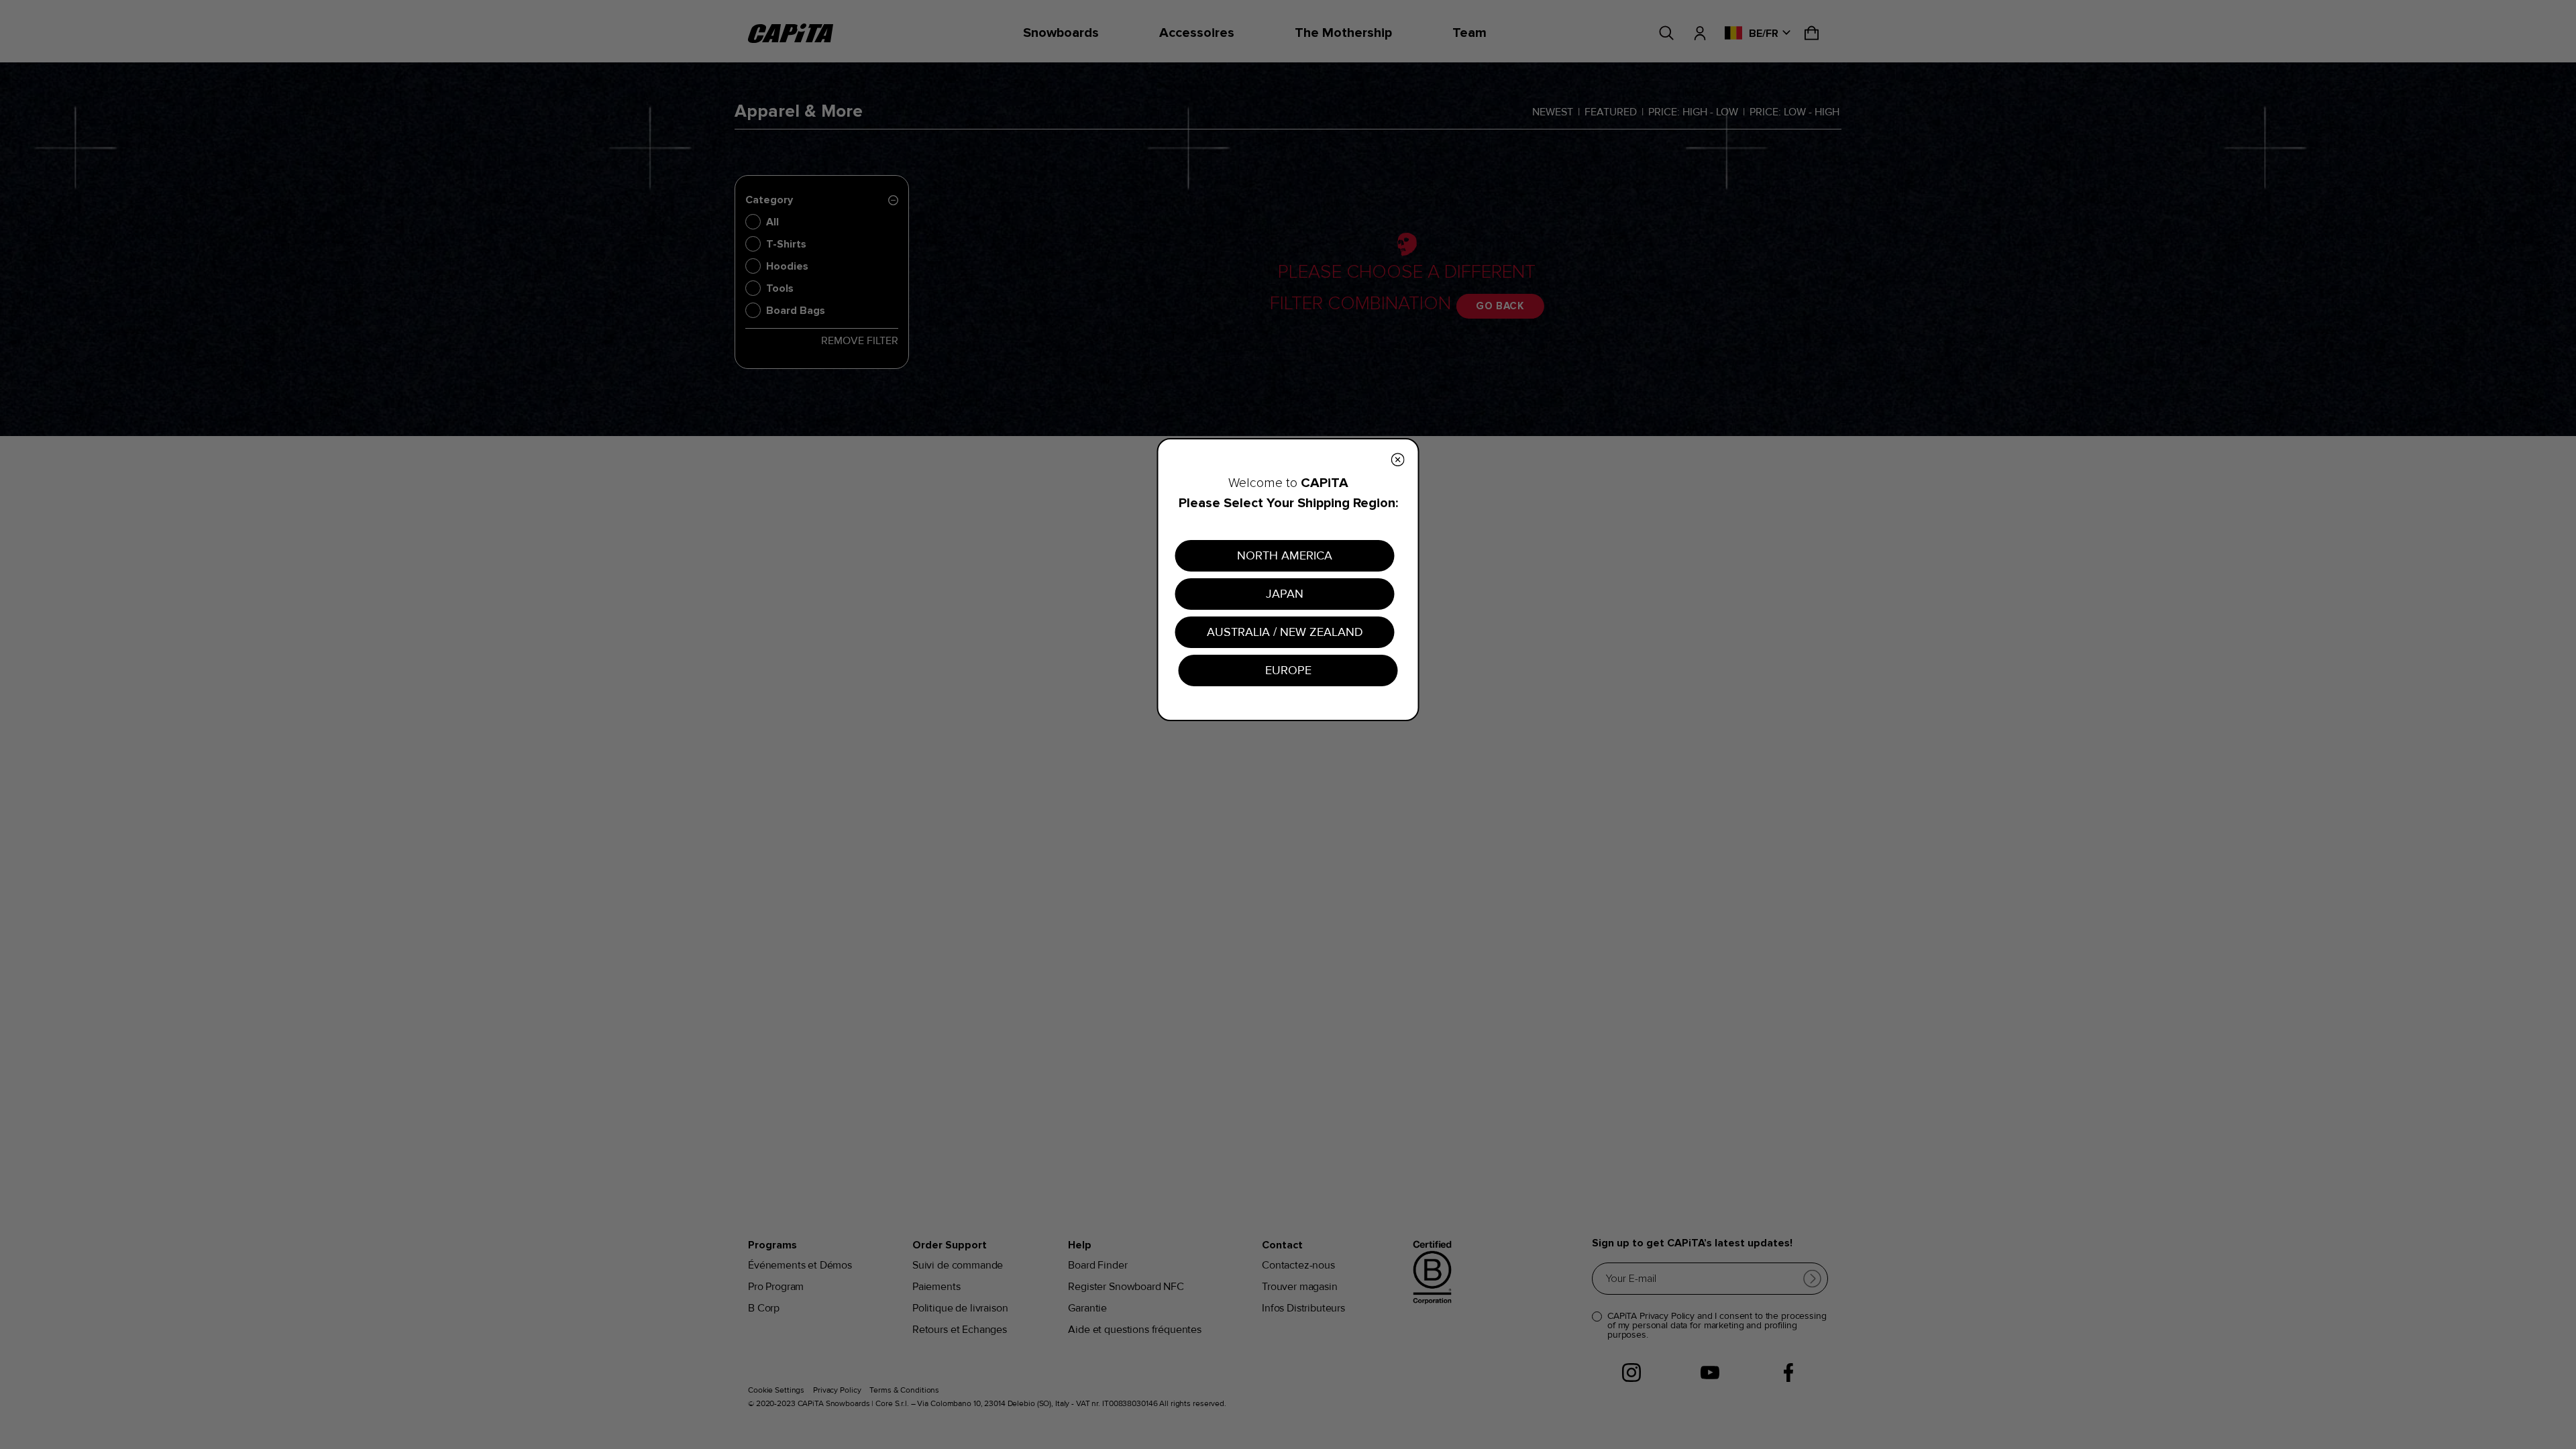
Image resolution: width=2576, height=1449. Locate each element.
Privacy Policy (1426, 852)
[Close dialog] (1533, 573)
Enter (1419, 810)
